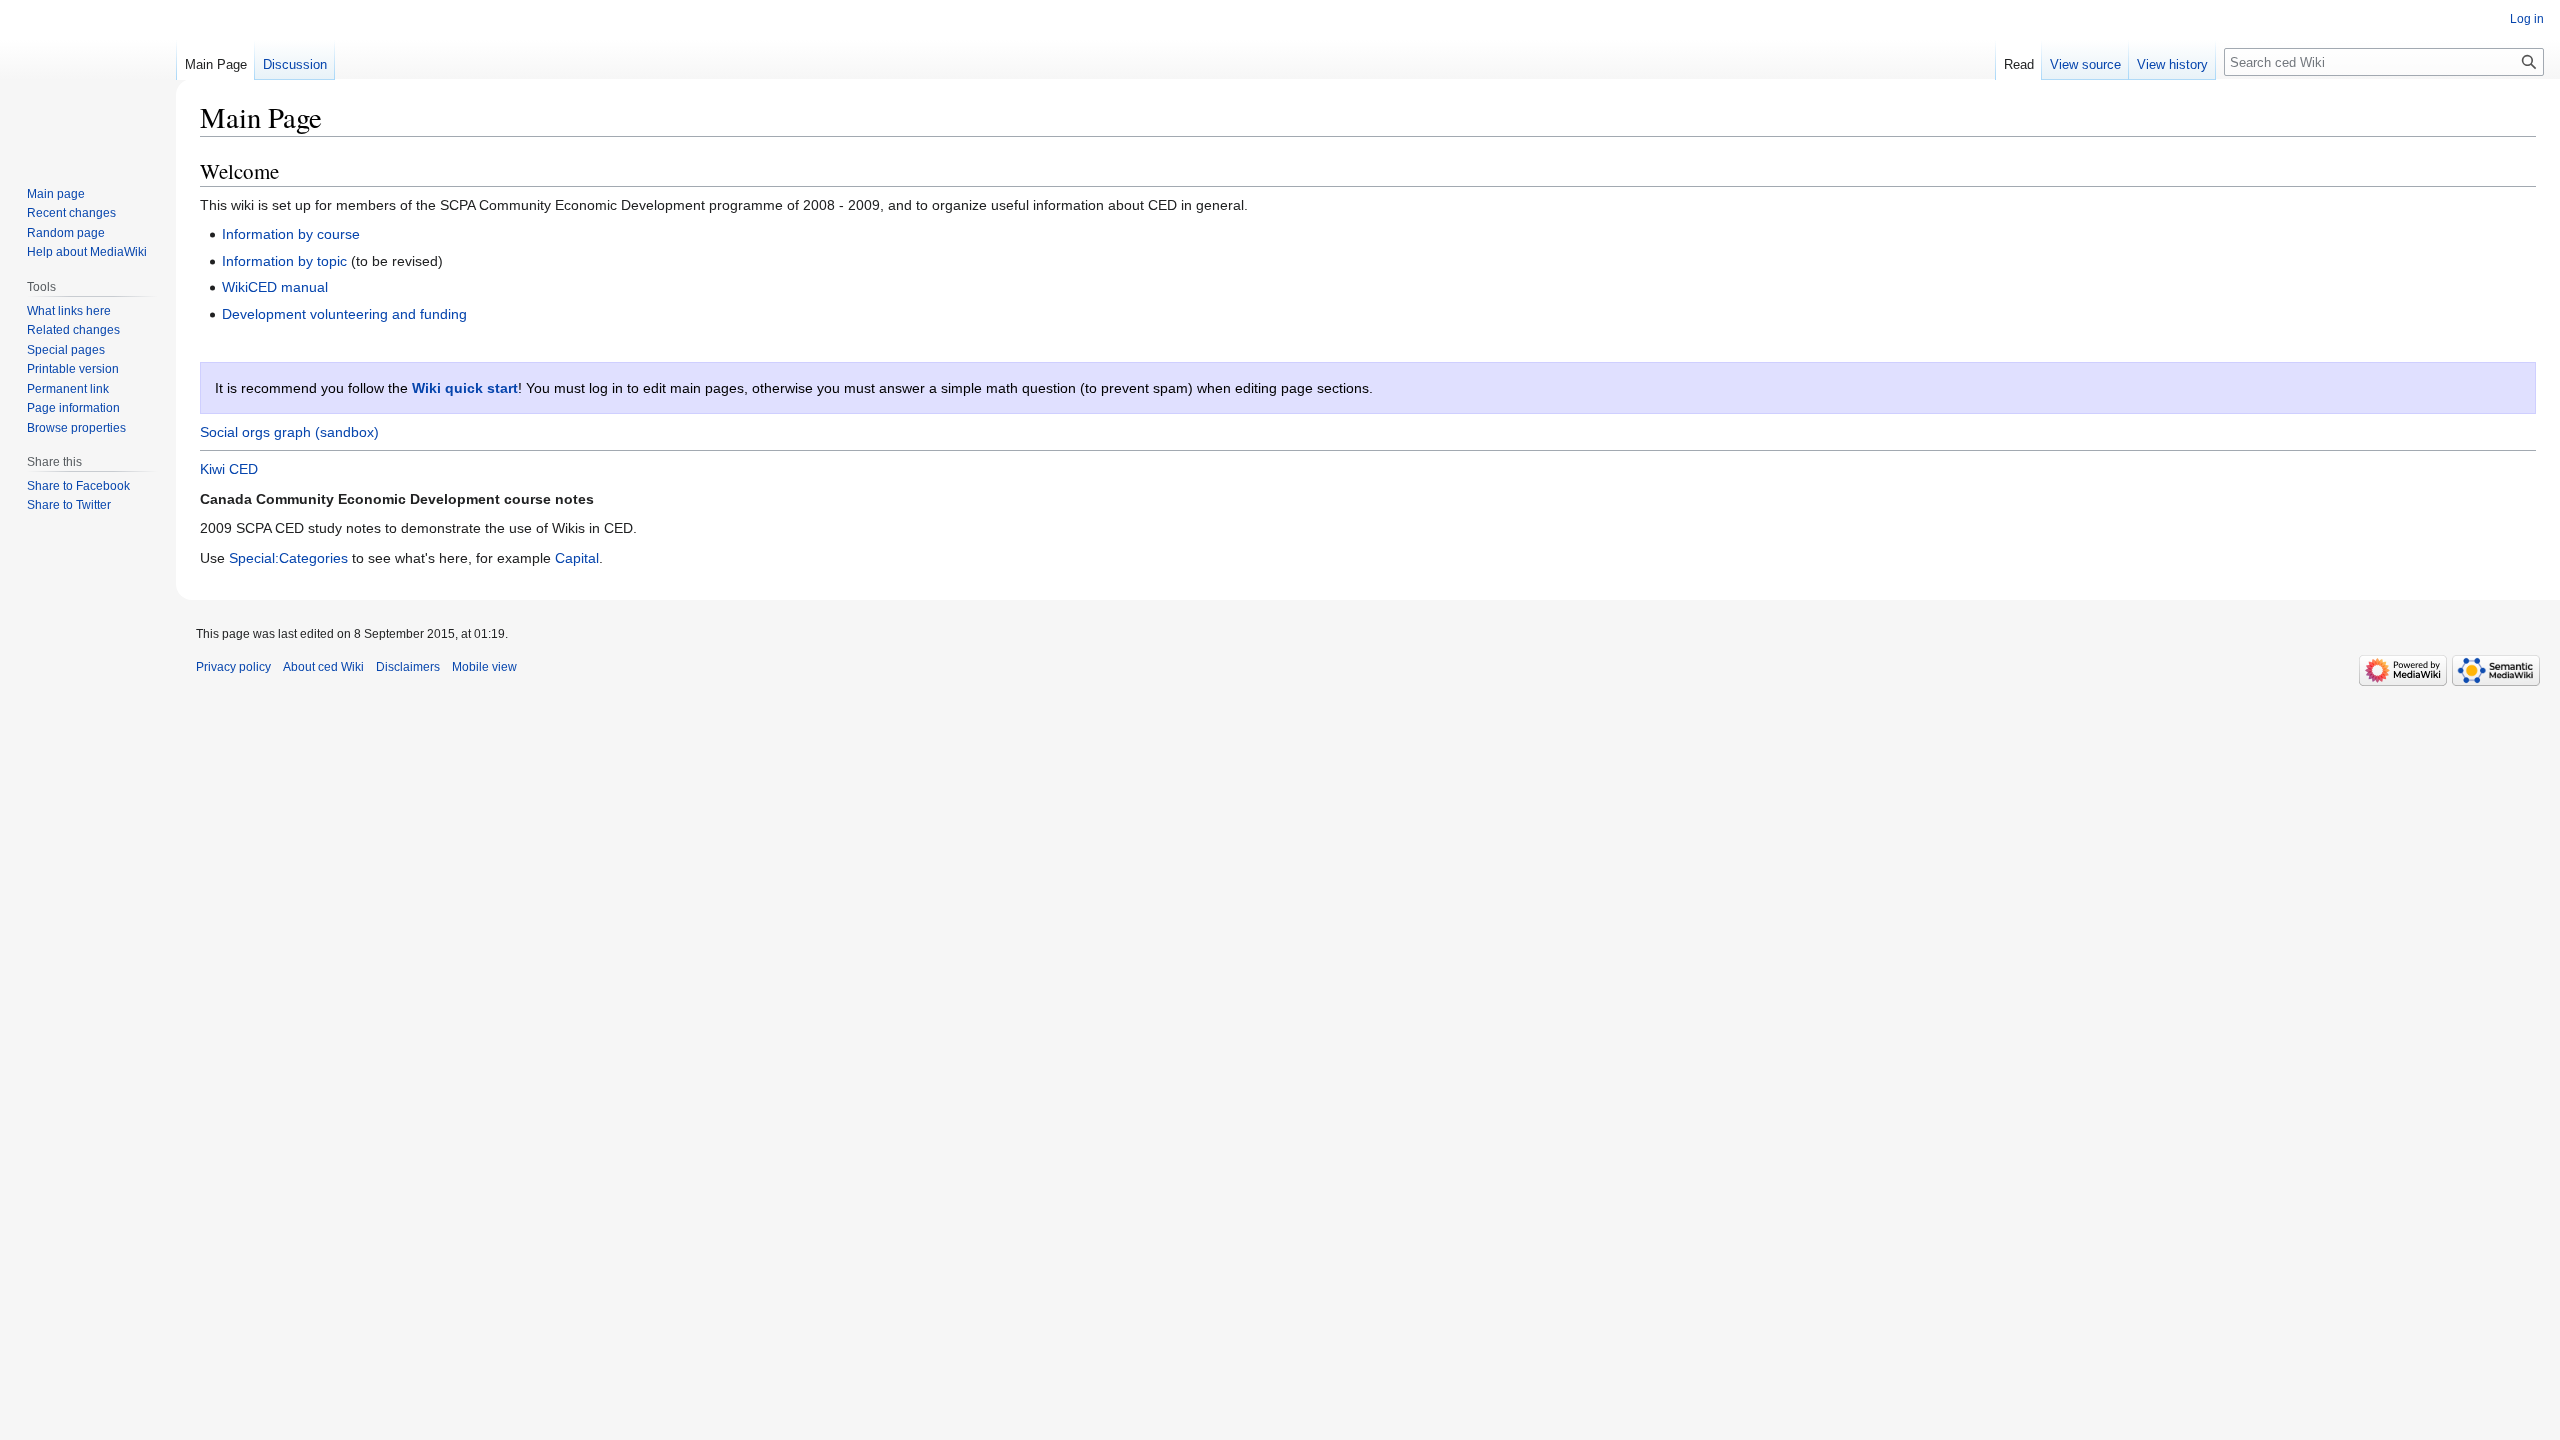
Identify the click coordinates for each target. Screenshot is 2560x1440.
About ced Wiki (323, 667)
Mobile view (484, 667)
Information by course (291, 234)
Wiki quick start (465, 388)
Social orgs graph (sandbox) (289, 432)
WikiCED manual (275, 287)
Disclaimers (408, 667)
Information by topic (284, 261)
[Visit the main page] (88, 80)
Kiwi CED (229, 469)
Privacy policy (233, 667)
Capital (577, 558)
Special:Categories (288, 558)
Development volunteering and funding (344, 314)
